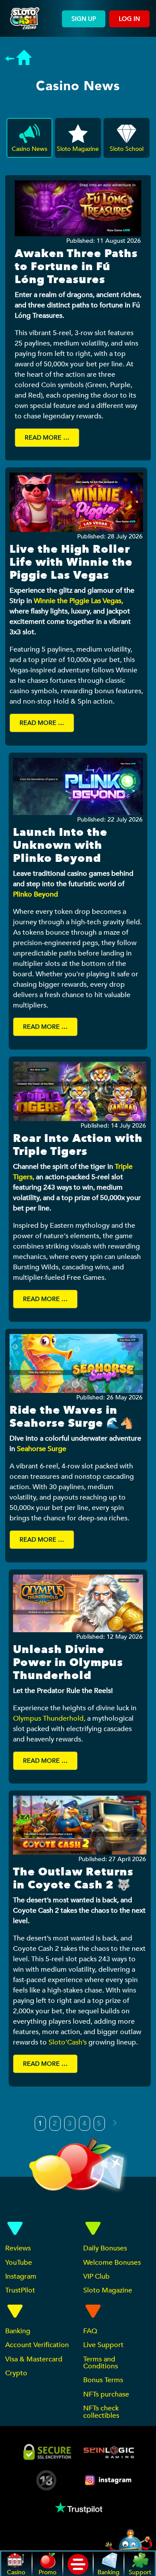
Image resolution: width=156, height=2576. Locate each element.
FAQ (90, 2331)
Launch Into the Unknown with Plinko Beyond (60, 845)
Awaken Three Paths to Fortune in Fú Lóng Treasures (76, 267)
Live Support (103, 2345)
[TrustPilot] (78, 2508)
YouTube (19, 2263)
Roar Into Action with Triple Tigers (78, 1145)
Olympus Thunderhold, (49, 1718)
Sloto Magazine (108, 2290)
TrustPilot (20, 2290)
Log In (129, 19)
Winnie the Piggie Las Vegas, (78, 601)
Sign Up (84, 19)
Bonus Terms (103, 2380)
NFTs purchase (106, 2394)
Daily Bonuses (105, 2248)
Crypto (16, 2373)
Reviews (18, 2248)
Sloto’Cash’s (68, 2042)
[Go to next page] (115, 2123)
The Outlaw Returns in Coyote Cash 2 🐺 (73, 1878)
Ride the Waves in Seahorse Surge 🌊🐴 (72, 1417)
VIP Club (96, 2276)
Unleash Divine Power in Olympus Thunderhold (68, 1663)
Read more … (47, 438)
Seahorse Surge (42, 1449)
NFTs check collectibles (101, 2412)
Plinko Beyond (36, 894)
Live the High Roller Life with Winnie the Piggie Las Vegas (71, 562)
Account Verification (37, 2345)
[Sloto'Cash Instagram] (109, 2480)
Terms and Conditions (101, 2363)
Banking (18, 2331)
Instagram (21, 2276)
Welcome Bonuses (112, 2263)
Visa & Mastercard (34, 2359)
